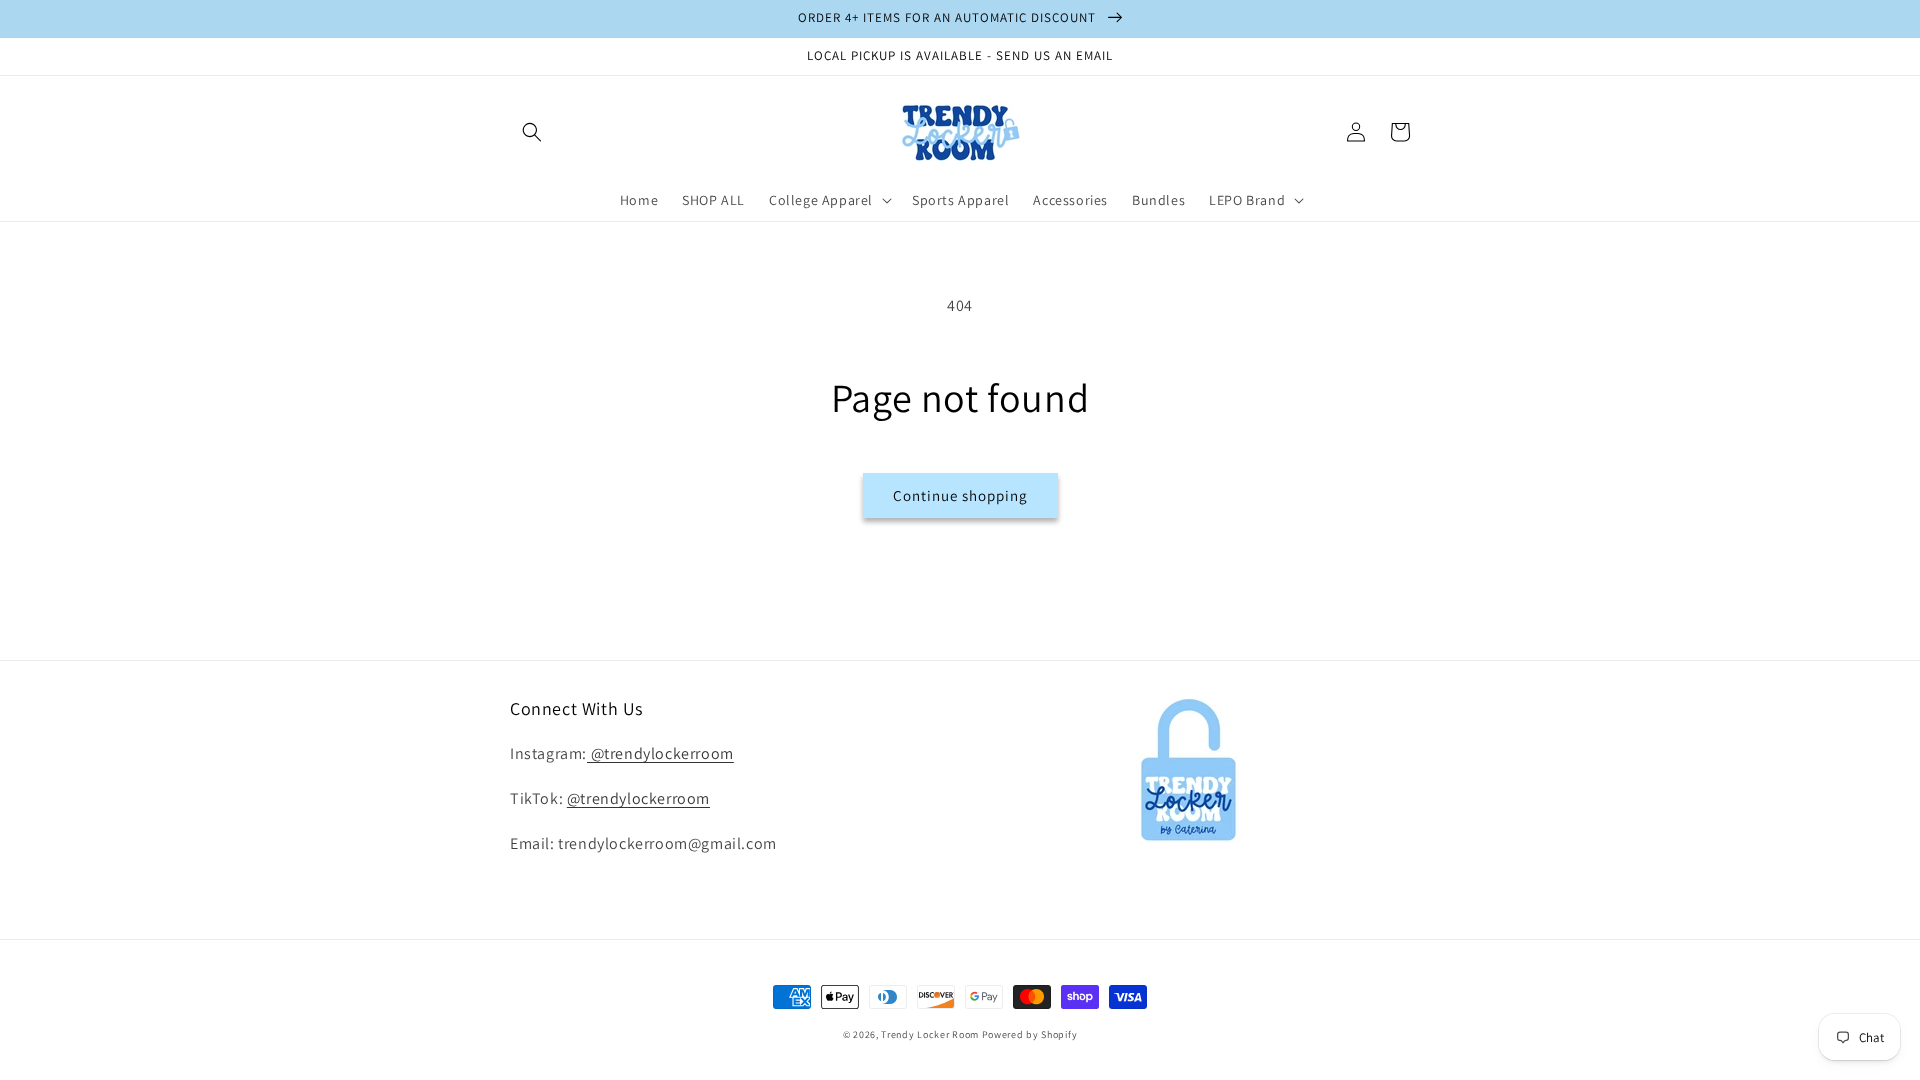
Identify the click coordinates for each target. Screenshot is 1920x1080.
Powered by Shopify (1030, 1034)
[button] (532, 132)
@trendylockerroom (660, 753)
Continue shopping (960, 495)
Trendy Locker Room (930, 1034)
